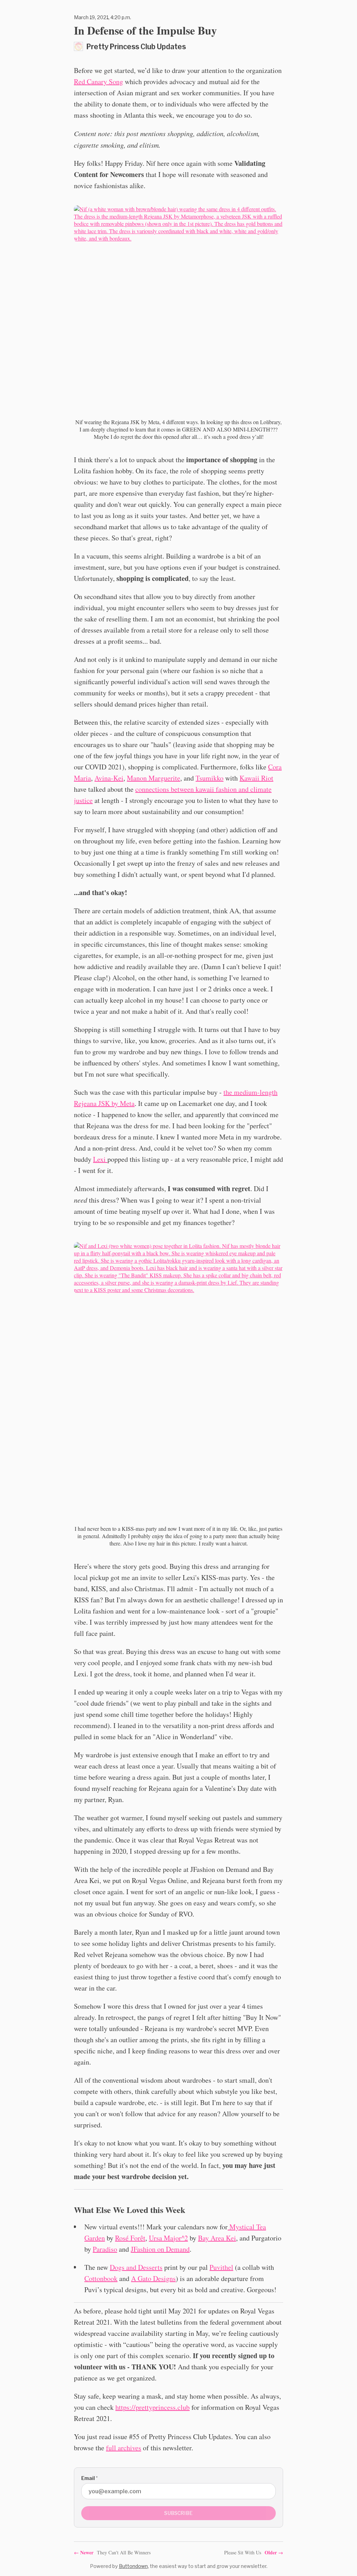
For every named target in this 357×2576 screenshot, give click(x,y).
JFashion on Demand (160, 2249)
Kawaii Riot (256, 778)
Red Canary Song (98, 82)
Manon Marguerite (154, 778)
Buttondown (133, 2566)
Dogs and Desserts (136, 2267)
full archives (124, 2448)
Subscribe (178, 2513)
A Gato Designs (153, 2278)
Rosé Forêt (130, 2238)
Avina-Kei (109, 778)
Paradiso (105, 2249)
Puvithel (221, 2267)
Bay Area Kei (217, 2238)
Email (89, 2478)
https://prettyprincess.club (153, 2407)
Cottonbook (101, 2278)
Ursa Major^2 (168, 2238)
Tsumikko (210, 778)
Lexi (100, 1159)
